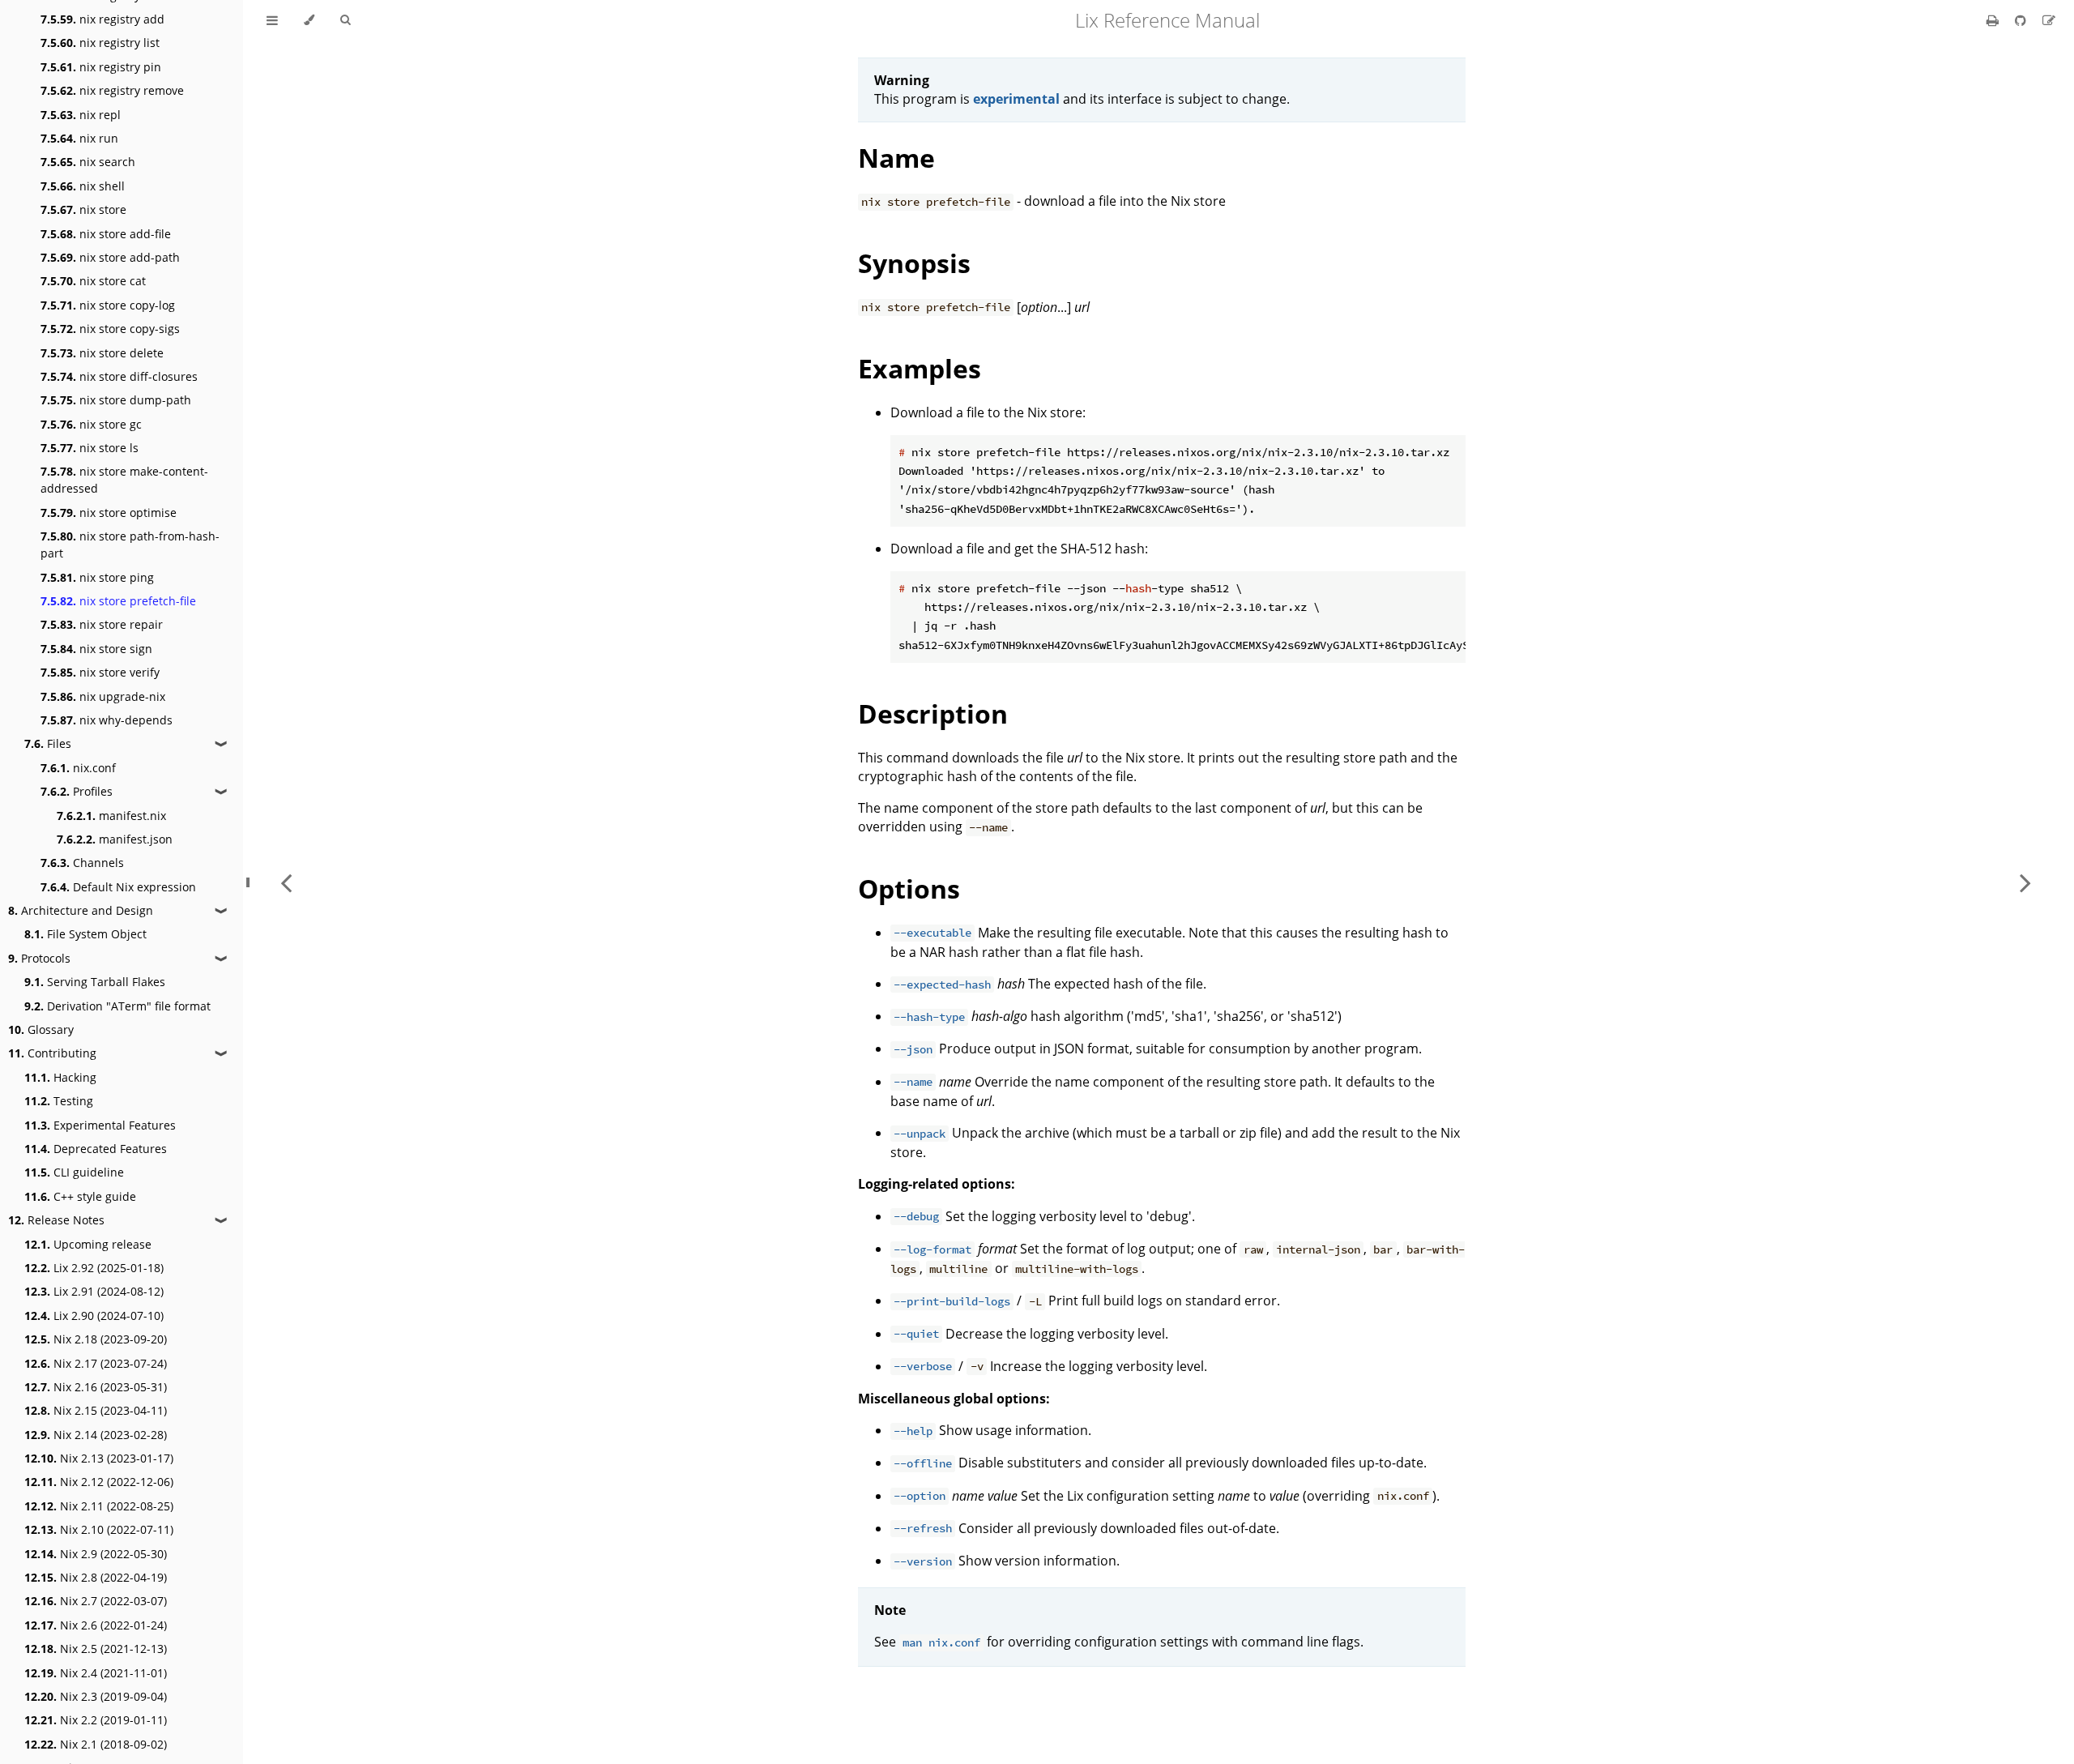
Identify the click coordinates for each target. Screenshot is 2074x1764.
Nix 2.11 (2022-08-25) (99, 1506)
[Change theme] (309, 20)
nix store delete (102, 353)
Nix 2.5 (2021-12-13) (96, 1649)
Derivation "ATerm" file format (117, 1006)
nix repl (81, 115)
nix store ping (97, 577)
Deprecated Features (96, 1149)
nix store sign (96, 649)
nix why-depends (107, 720)
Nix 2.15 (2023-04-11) (96, 1410)
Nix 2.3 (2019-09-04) (96, 1696)
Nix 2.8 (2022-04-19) (96, 1577)
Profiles (77, 791)
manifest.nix (111, 816)
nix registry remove (112, 90)
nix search (88, 162)
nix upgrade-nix (103, 696)
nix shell (83, 186)
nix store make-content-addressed (124, 480)
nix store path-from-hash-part (130, 545)
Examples (920, 368)
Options (909, 888)
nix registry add (102, 19)
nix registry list (100, 43)
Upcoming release (88, 1244)
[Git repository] (2022, 20)
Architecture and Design (81, 910)
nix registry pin (101, 67)
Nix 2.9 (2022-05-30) (96, 1554)
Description (933, 713)
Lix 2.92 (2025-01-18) (94, 1268)
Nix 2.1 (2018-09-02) (96, 1744)
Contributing (52, 1053)
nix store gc (91, 424)
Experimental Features (100, 1125)
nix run (79, 138)
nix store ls (90, 448)
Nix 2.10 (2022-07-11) (99, 1529)
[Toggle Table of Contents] (272, 20)
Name (896, 158)
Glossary (41, 1029)
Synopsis (914, 263)
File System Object (85, 934)
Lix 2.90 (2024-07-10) (94, 1316)
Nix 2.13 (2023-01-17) (99, 1458)
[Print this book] (1994, 20)
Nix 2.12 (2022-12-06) (99, 1482)
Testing (59, 1101)
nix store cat (93, 281)
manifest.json (115, 839)
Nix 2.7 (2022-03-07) (96, 1601)
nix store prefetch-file (118, 601)
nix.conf (78, 768)
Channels (82, 863)
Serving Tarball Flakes (95, 982)
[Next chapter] (2025, 882)
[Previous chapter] (286, 882)
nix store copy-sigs (110, 329)
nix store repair (102, 624)
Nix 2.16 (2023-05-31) (96, 1387)
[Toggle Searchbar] (345, 20)
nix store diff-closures (119, 376)
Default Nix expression (118, 887)
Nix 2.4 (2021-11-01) (96, 1673)
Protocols (39, 958)
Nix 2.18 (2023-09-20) (96, 1339)
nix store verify (100, 672)
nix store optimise (109, 513)
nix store (83, 209)
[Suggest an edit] (2049, 20)
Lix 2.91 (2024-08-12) (94, 1291)
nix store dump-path (116, 400)
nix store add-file (106, 234)
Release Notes (56, 1220)
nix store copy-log (108, 305)
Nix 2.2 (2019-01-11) (96, 1720)
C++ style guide (80, 1196)
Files (48, 743)
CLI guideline (74, 1172)
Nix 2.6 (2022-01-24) (96, 1625)
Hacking (60, 1077)
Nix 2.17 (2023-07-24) (96, 1363)
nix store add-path (110, 257)
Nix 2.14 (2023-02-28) (96, 1435)
